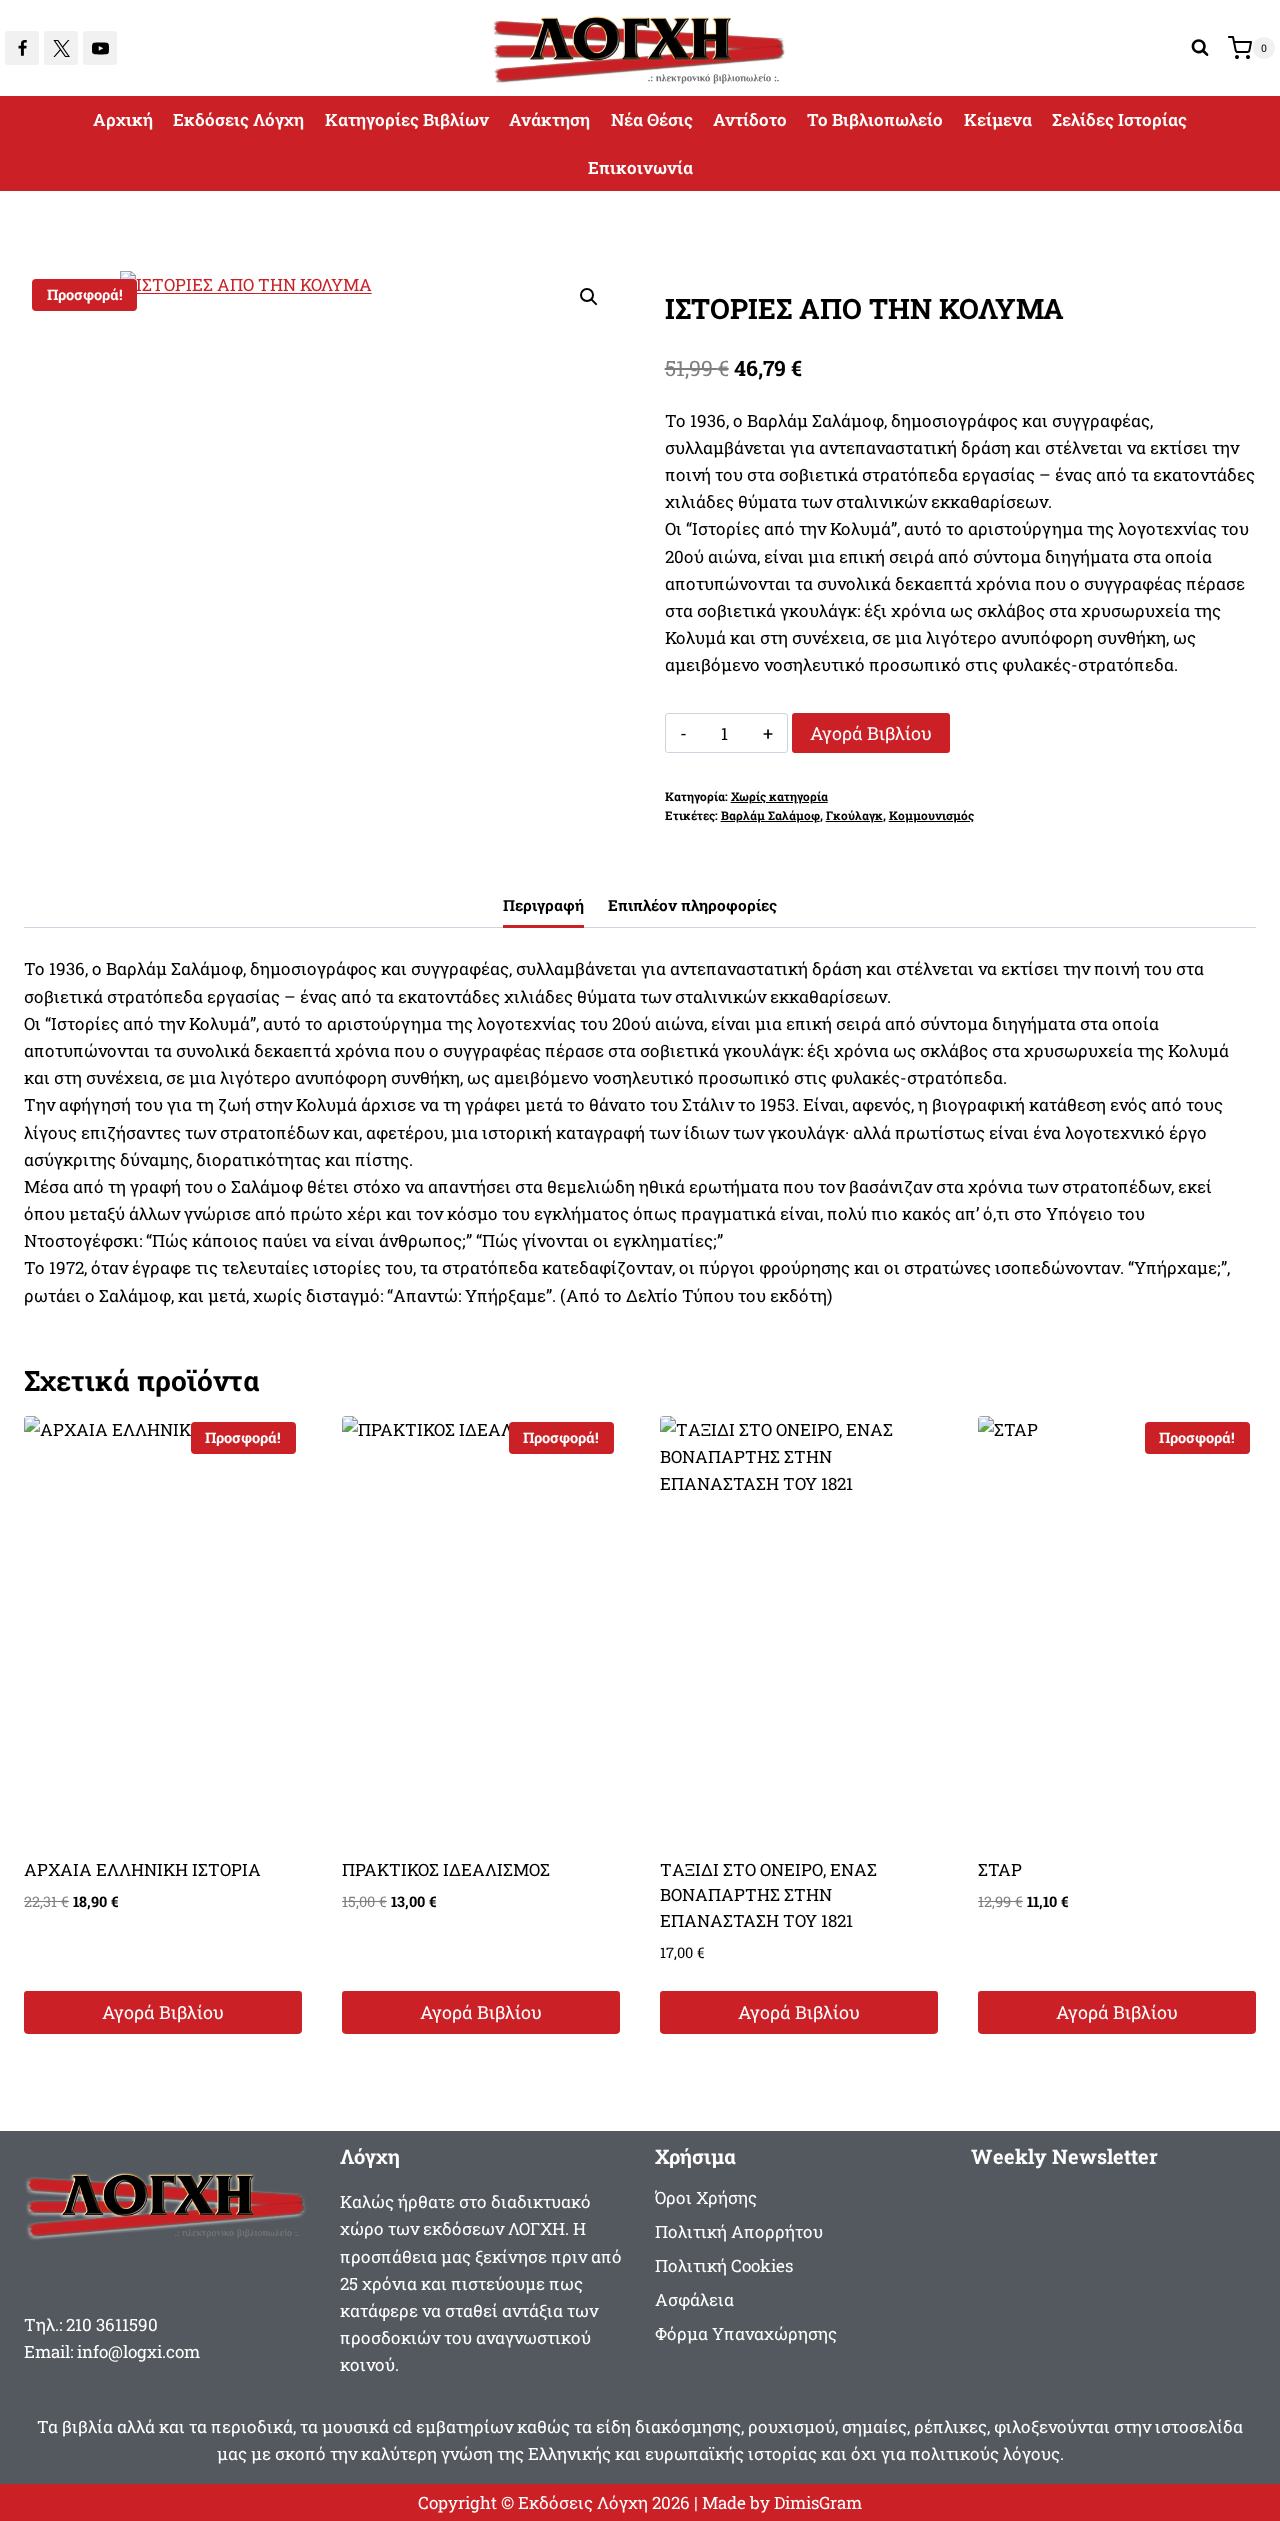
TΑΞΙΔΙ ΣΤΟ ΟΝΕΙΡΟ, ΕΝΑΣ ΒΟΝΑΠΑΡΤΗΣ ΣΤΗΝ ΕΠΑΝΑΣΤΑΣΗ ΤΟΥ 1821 (768, 1895)
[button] (589, 297)
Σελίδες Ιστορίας (1119, 119)
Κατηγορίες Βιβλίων (407, 119)
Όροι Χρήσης (706, 2197)
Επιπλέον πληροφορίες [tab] (692, 905)
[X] (61, 48)
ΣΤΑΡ (1000, 1869)
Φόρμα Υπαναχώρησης (746, 2333)
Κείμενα (998, 119)
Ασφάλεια (694, 2299)
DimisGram (818, 2502)
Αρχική (123, 119)
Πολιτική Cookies (724, 2265)
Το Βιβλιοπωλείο (875, 119)
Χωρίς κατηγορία (779, 796)
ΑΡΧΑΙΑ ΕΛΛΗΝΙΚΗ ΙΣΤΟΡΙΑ (142, 1869)
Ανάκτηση (549, 119)
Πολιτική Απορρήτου (739, 2231)
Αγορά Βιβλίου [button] (163, 2012)
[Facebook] (22, 48)
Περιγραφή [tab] (543, 905)
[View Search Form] (1200, 48)
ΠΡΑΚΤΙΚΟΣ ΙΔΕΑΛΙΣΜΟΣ (446, 1869)
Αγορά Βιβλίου (871, 733)
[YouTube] (100, 48)
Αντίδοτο (750, 119)
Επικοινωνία (640, 167)
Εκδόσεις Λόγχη (238, 119)
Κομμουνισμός (931, 815)
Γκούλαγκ (854, 815)
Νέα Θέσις (652, 119)
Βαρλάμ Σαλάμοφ (770, 815)
